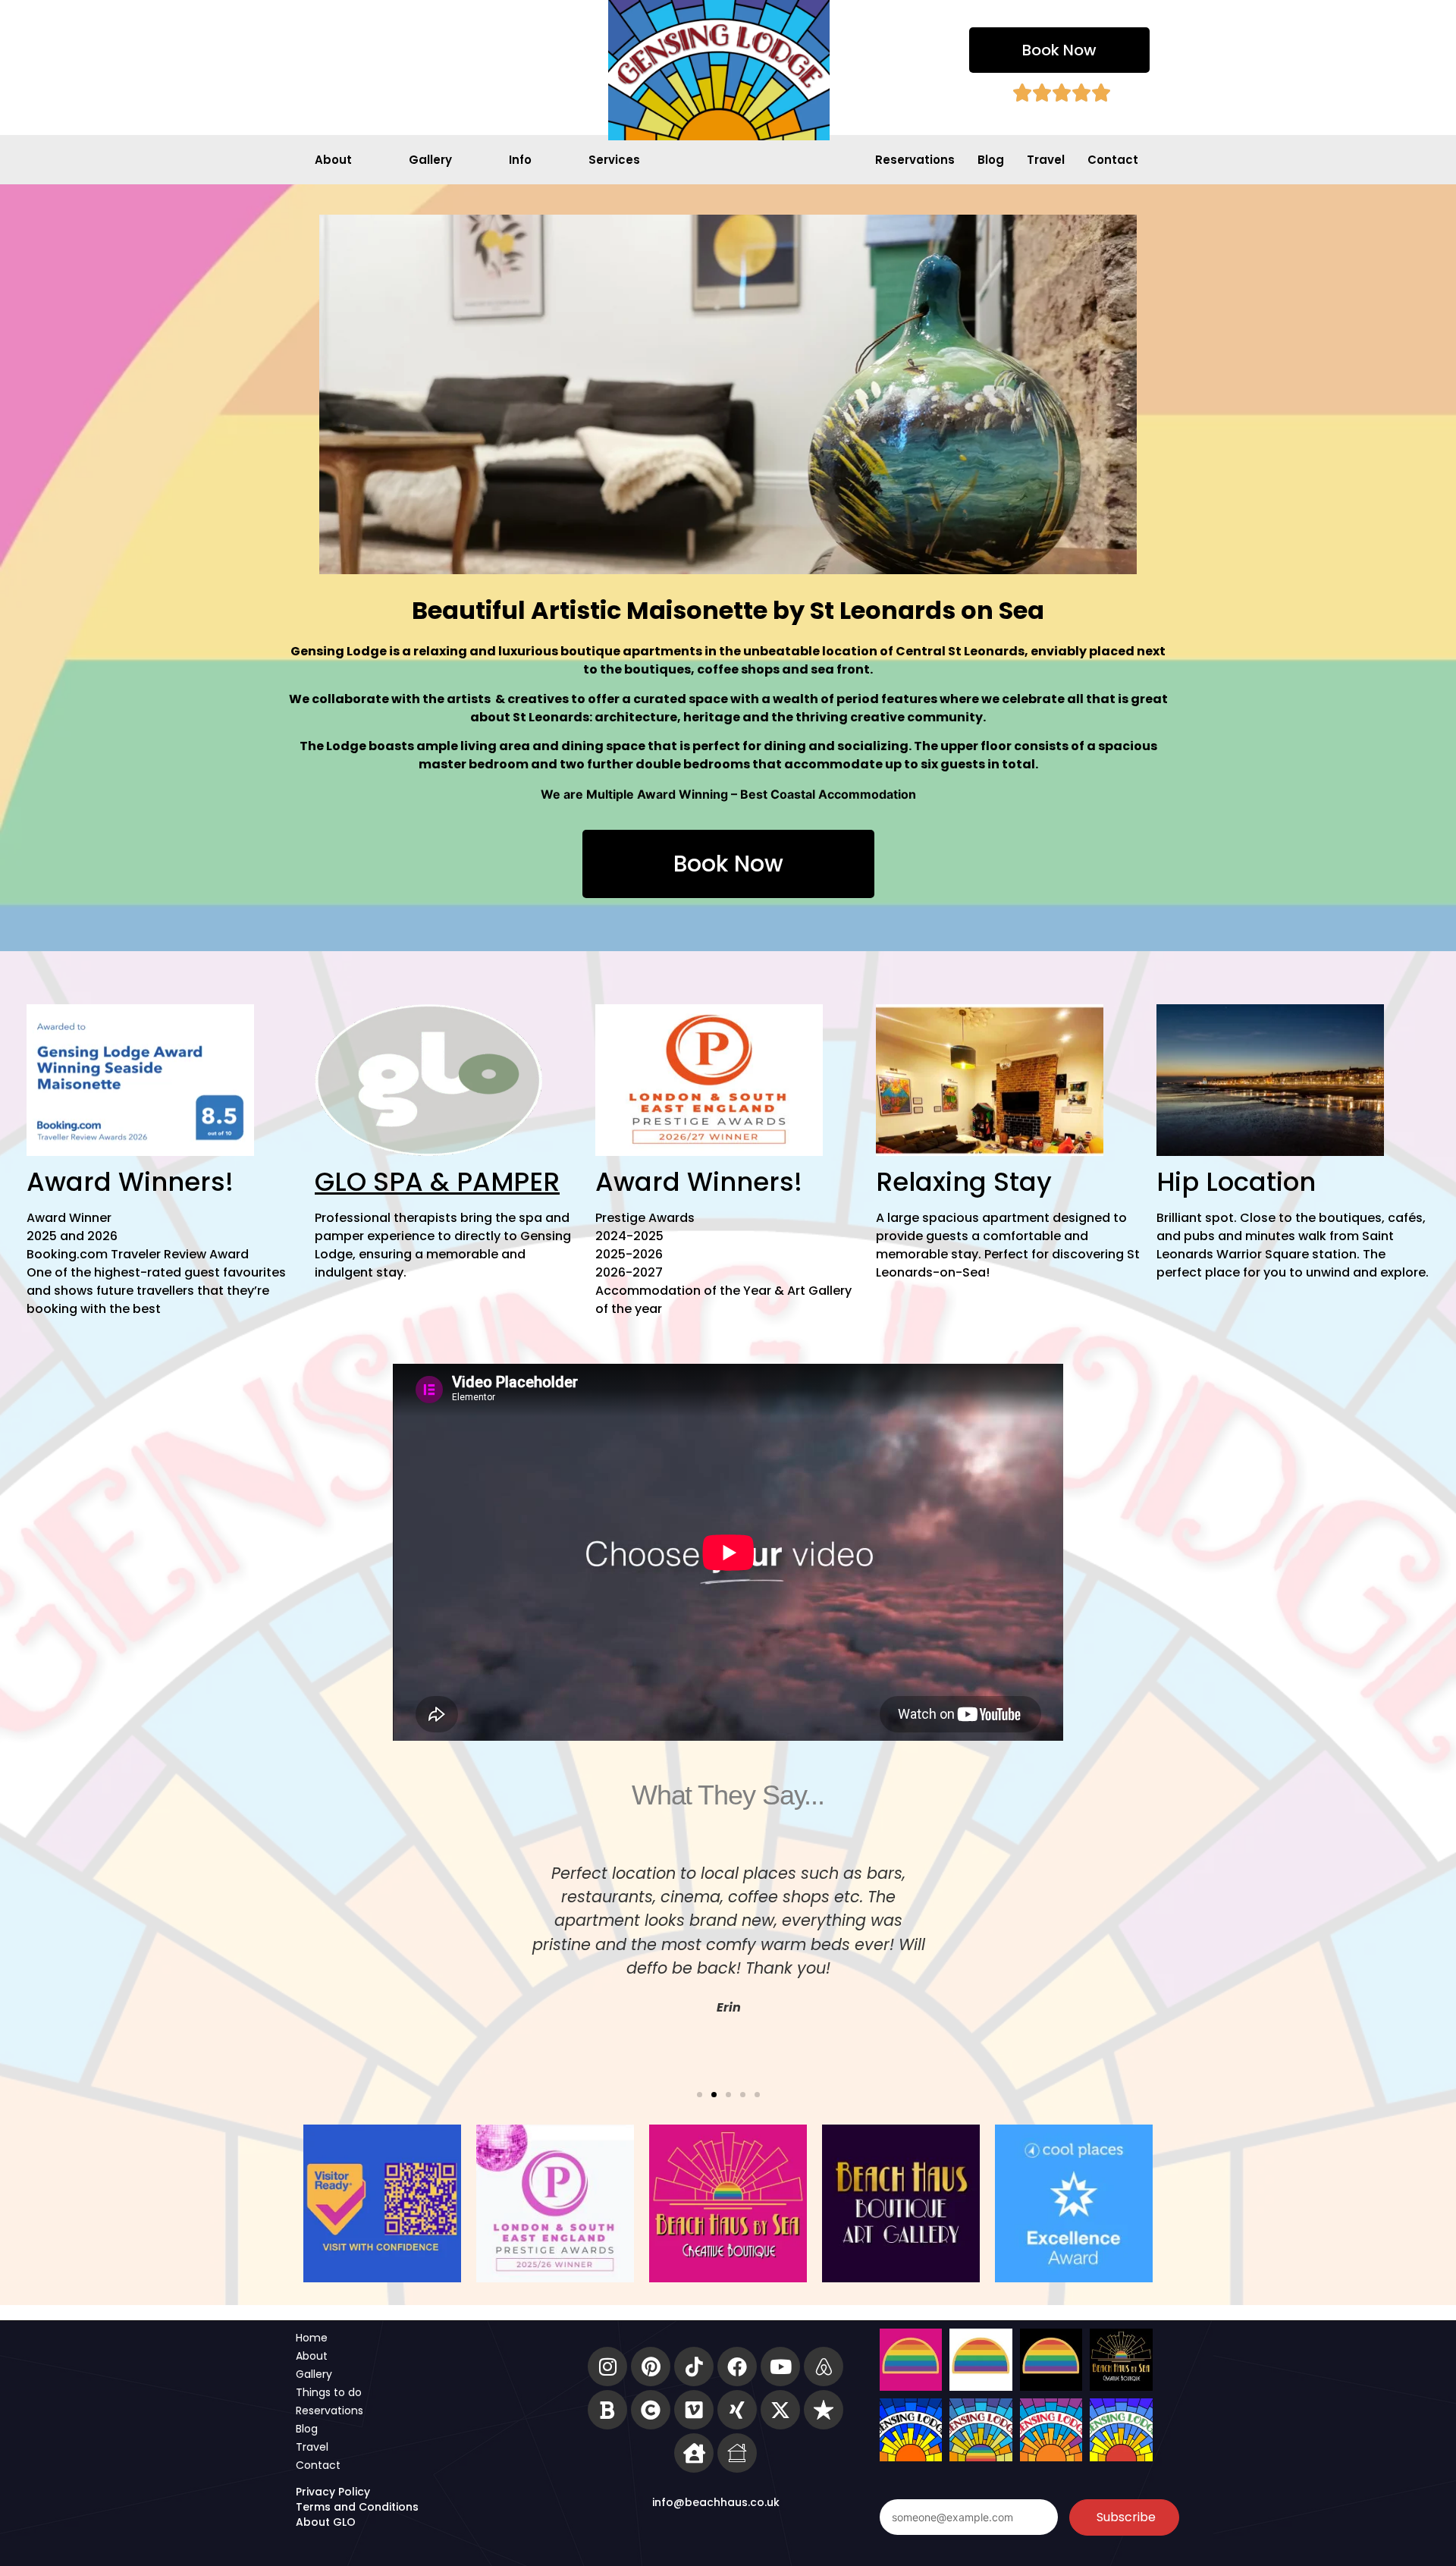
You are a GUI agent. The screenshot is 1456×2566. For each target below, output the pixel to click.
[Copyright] (651, 2410)
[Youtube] (780, 2367)
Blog (991, 160)
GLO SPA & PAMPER (437, 1182)
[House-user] (694, 2453)
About (333, 160)
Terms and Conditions (357, 2507)
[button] (700, 2095)
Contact (1113, 160)
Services (614, 160)
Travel (1046, 160)
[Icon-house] (737, 2453)
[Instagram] (607, 2367)
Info (520, 160)
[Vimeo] (694, 2410)
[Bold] (607, 2410)
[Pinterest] (651, 2367)
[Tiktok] (694, 2367)
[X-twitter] (780, 2410)
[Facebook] (737, 2367)
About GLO (326, 2522)
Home (312, 2338)
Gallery (430, 160)
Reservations (915, 160)
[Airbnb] (824, 2367)
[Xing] (737, 2410)
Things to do (329, 2392)
